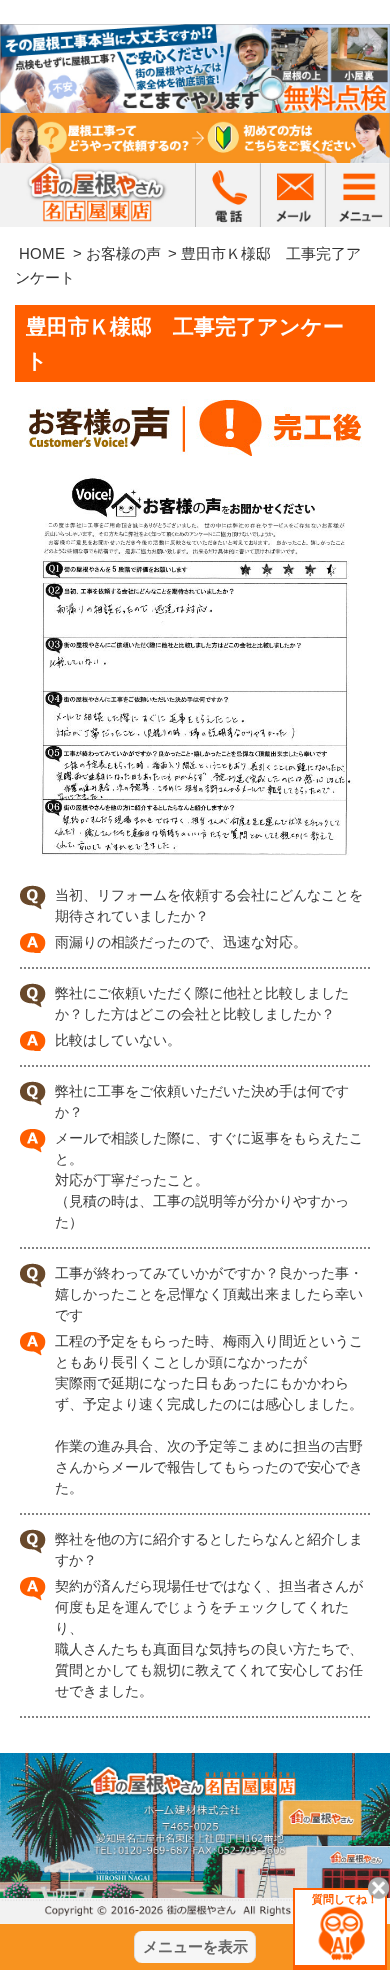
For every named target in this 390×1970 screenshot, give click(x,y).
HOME (42, 253)
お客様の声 (123, 253)
